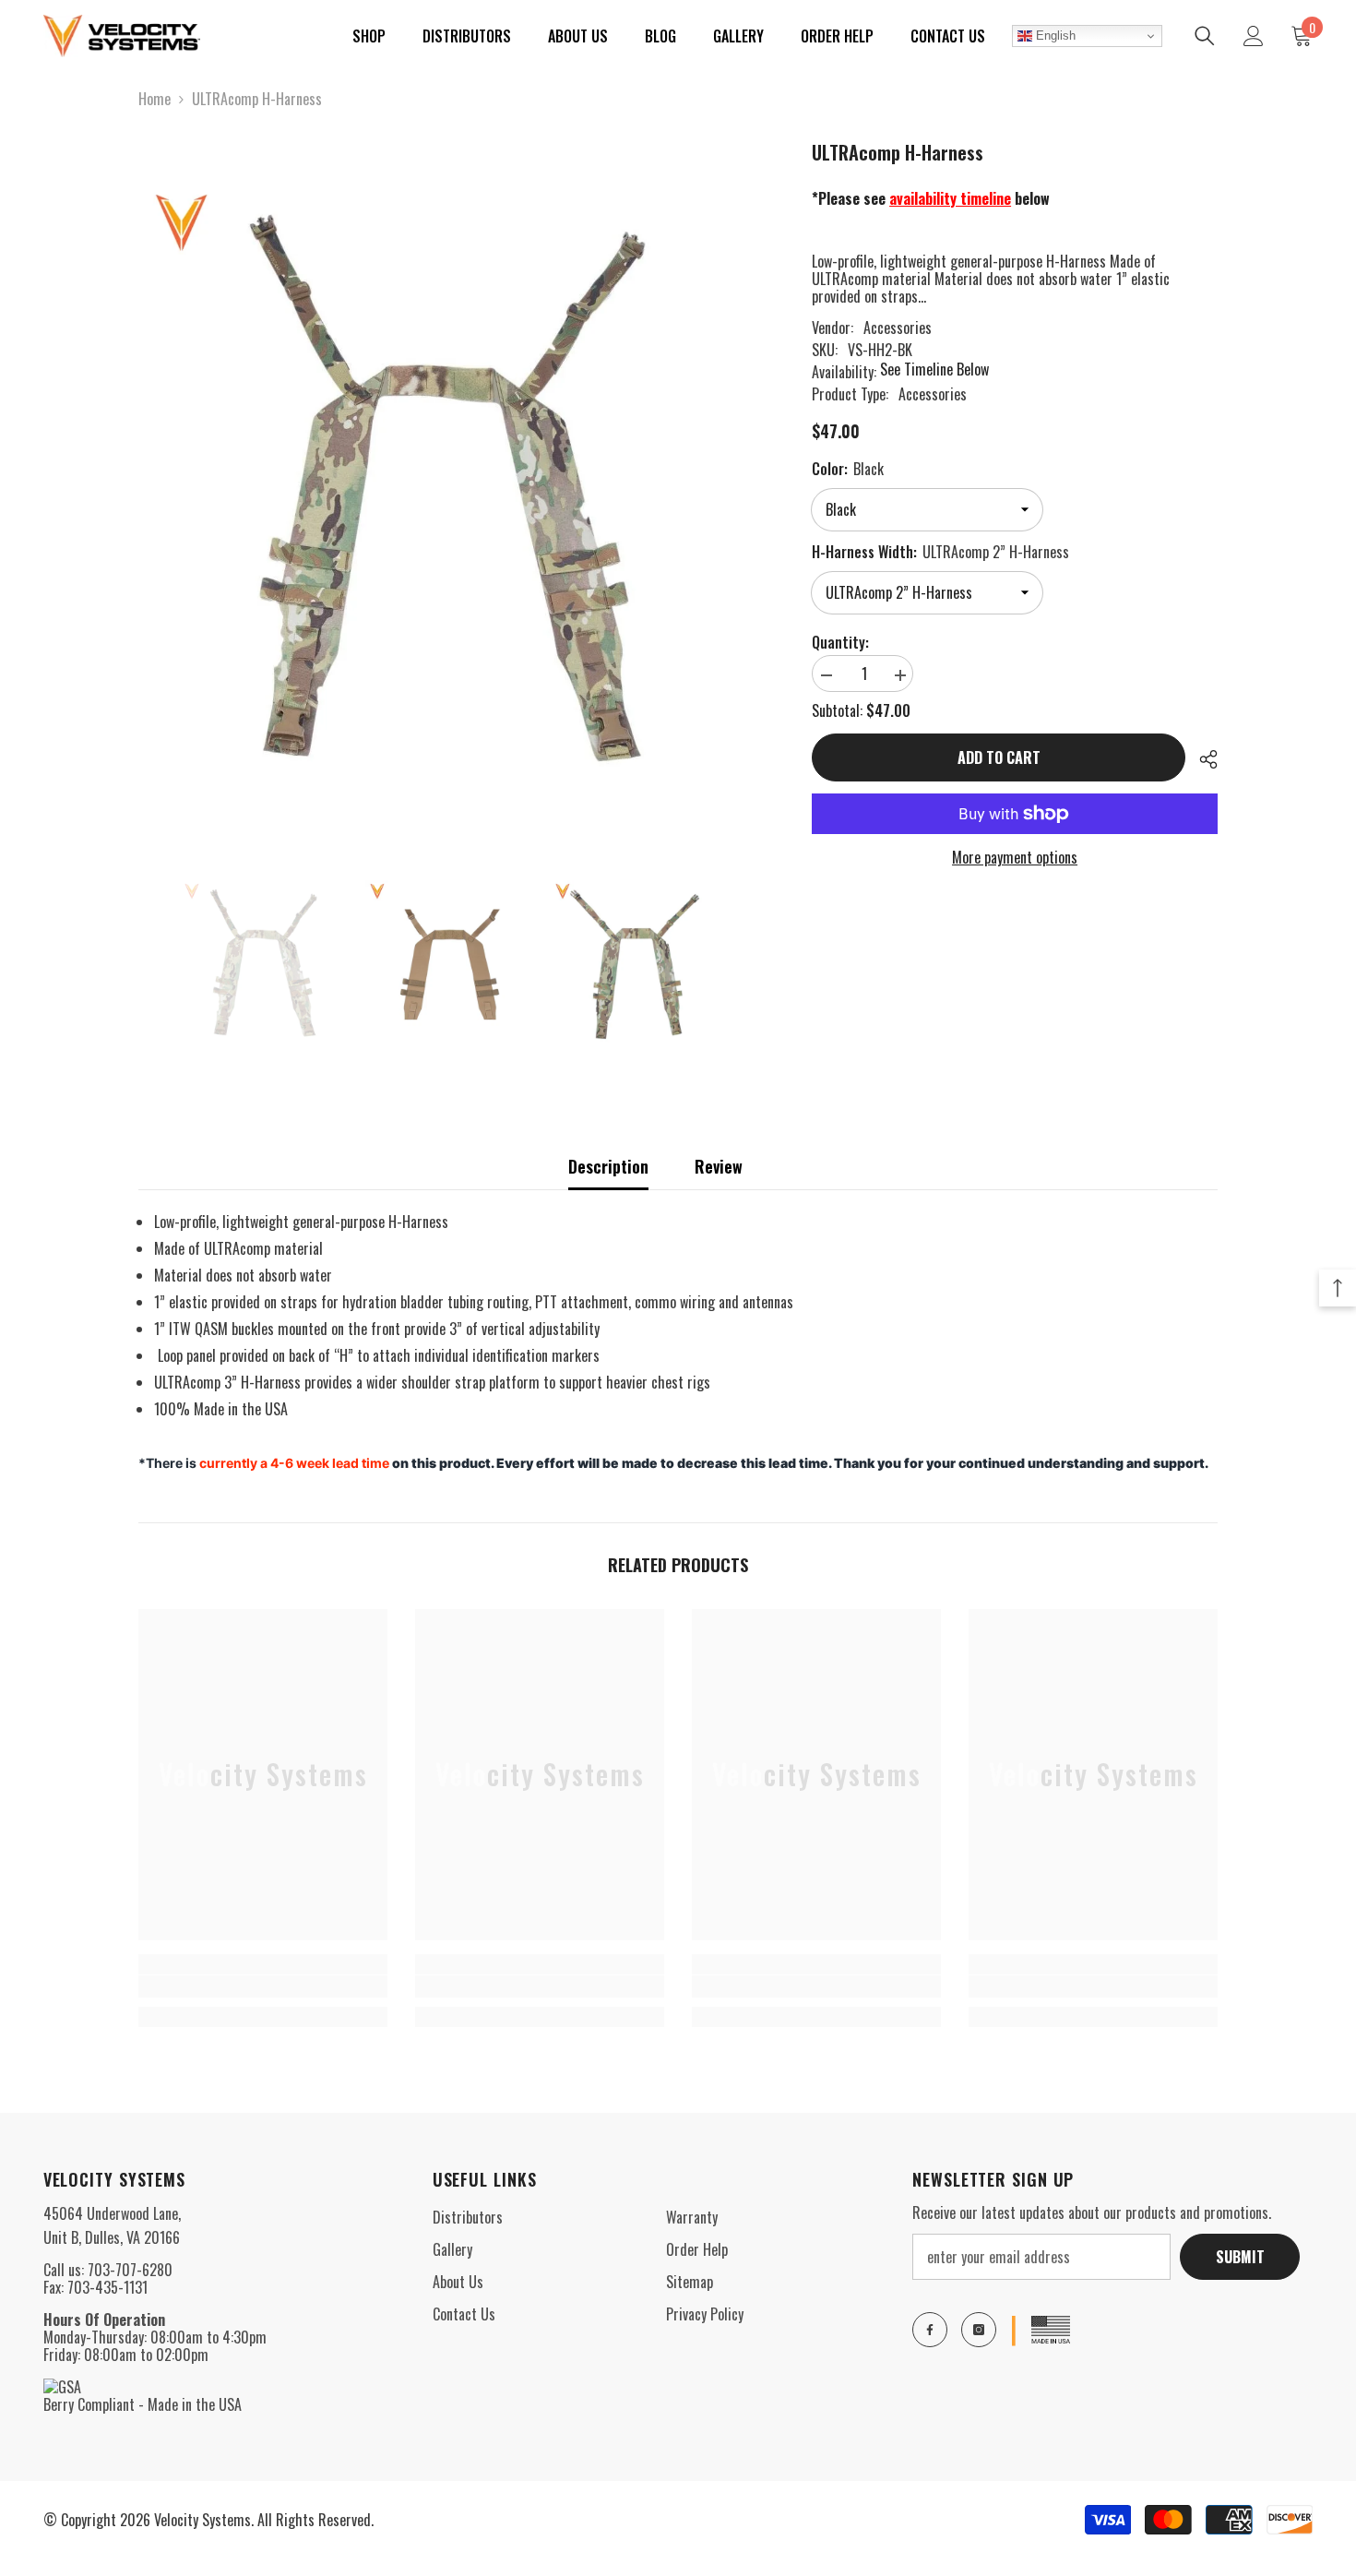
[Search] (1205, 36)
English (1054, 36)
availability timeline (950, 198)
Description (608, 1166)
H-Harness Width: (940, 552)
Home (155, 99)
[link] (263, 1986)
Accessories (898, 328)
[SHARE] (1201, 759)
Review (719, 1166)
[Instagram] (979, 2330)
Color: (848, 469)
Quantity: (840, 643)
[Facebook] (930, 2330)
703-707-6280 (130, 2270)
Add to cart (999, 757)
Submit (1240, 2257)
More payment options (1015, 858)
